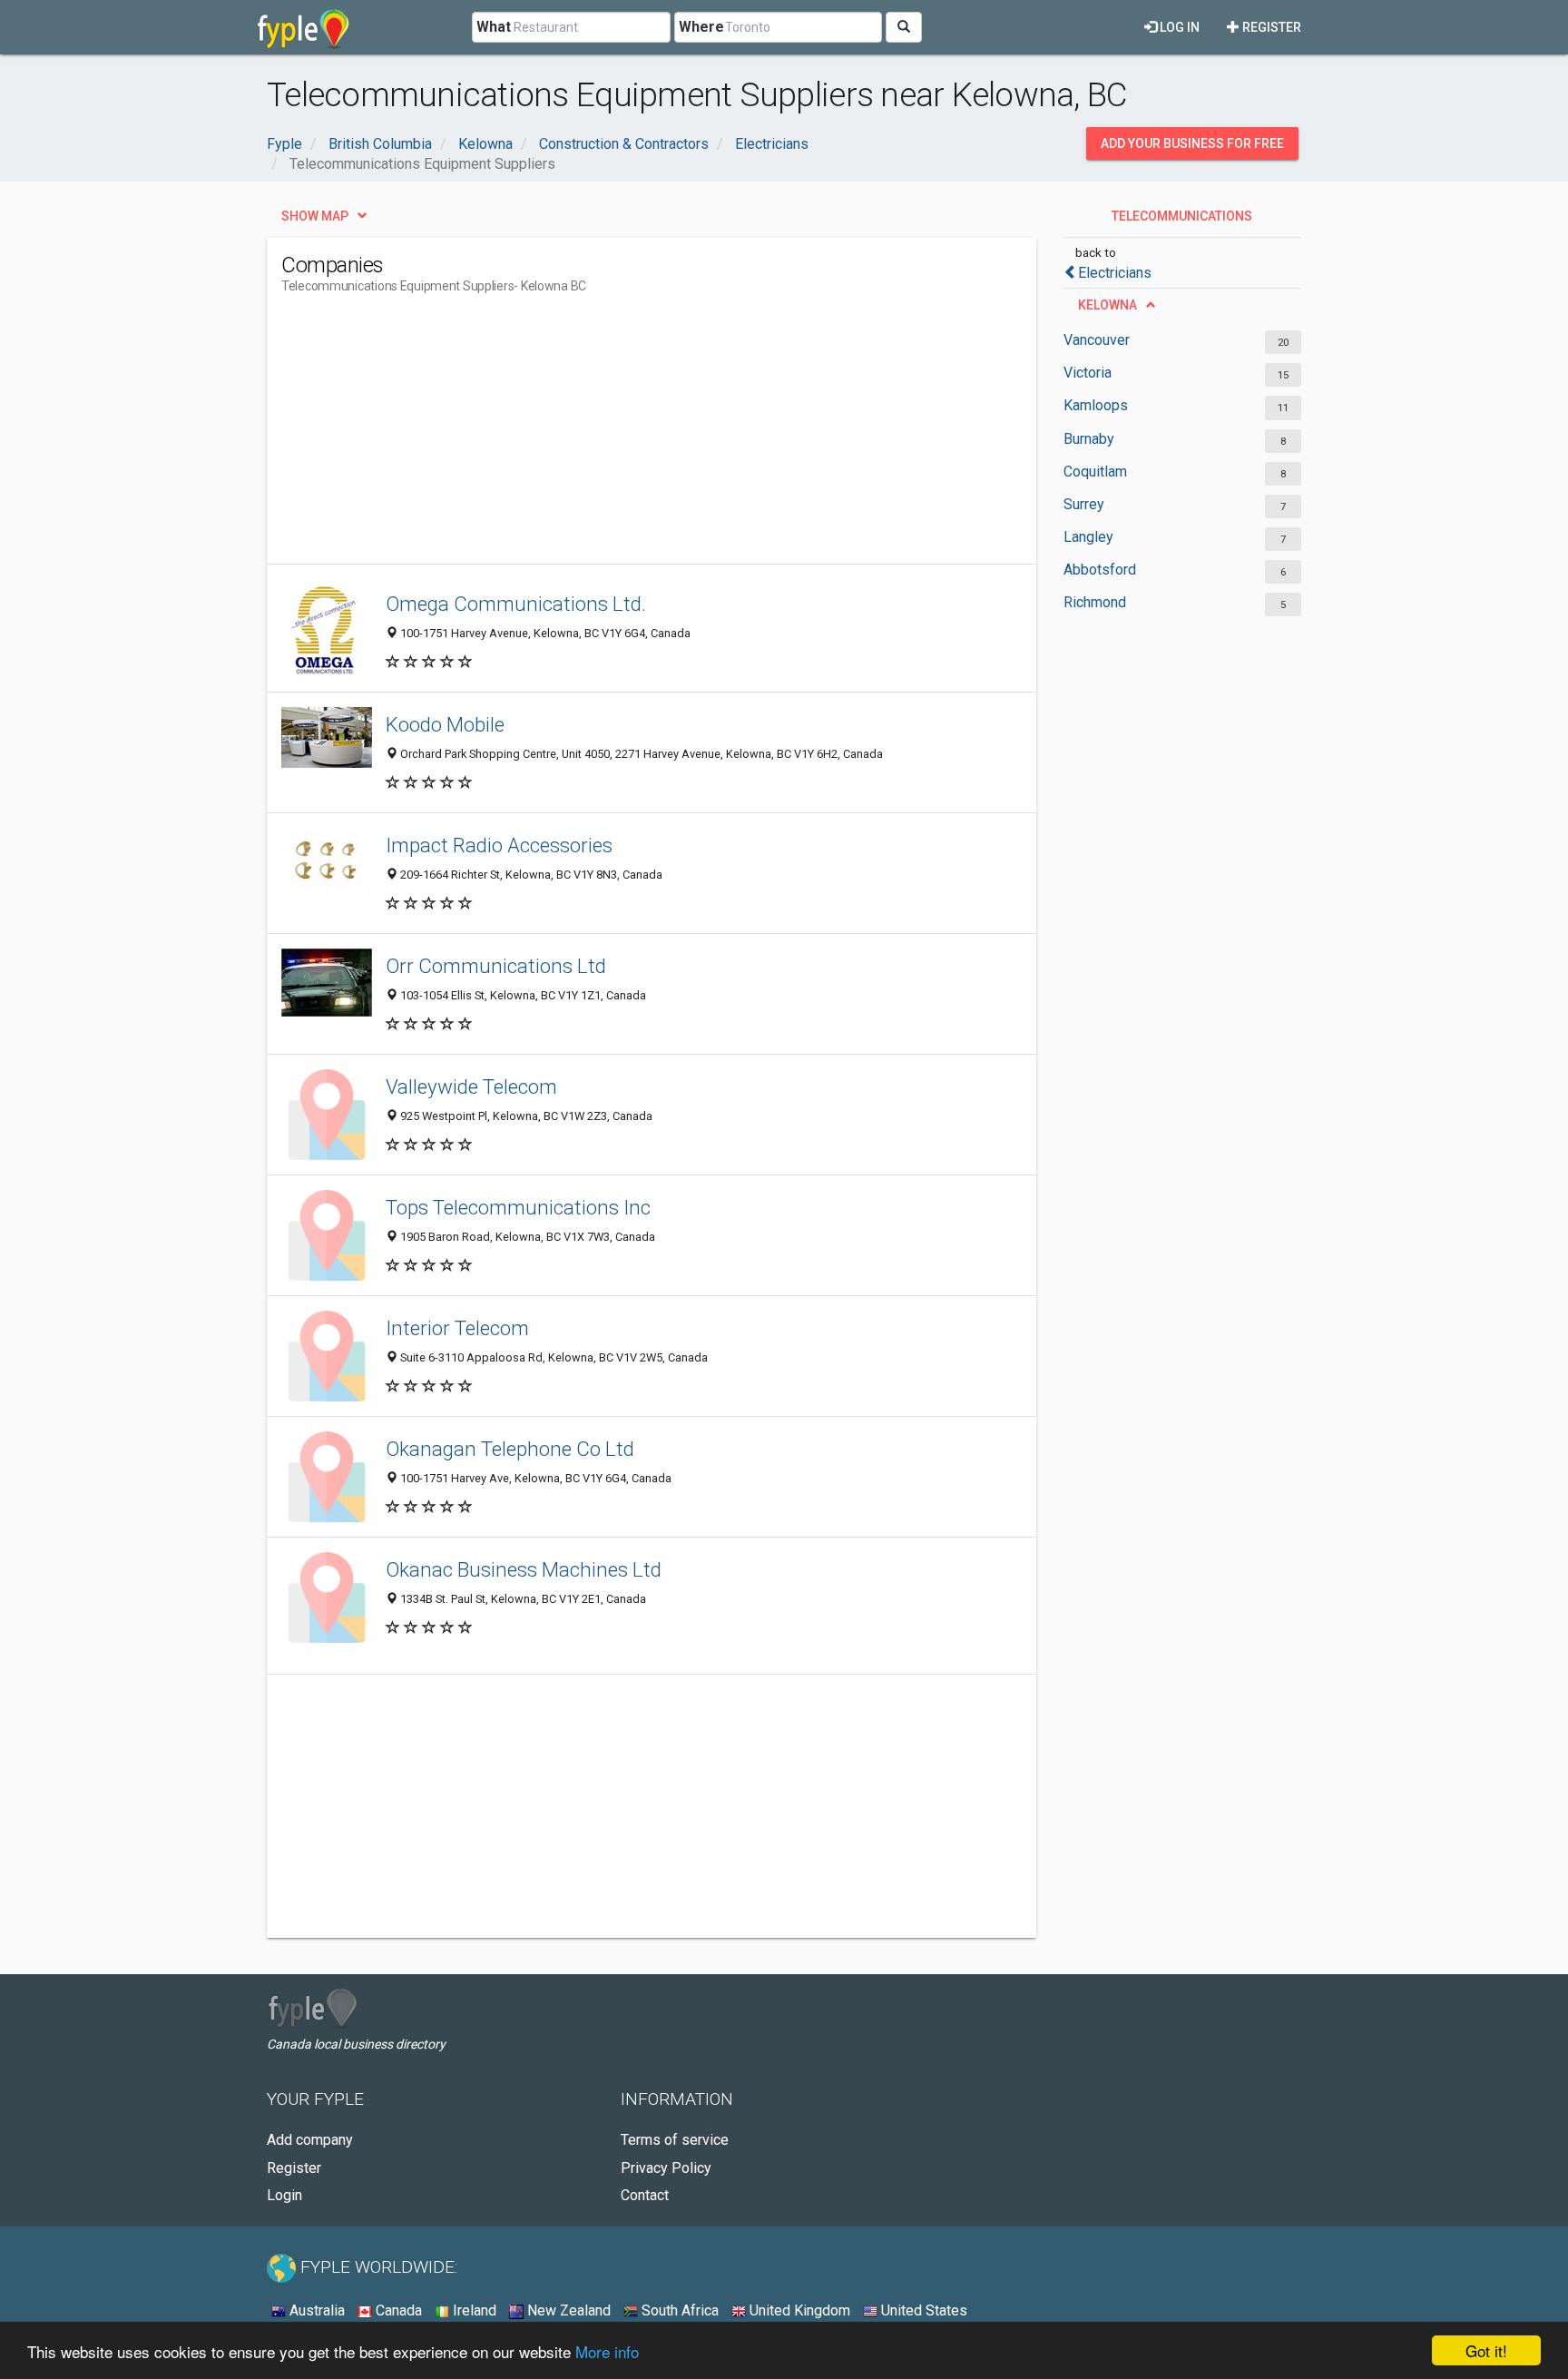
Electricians (1115, 273)
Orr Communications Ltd (496, 966)
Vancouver (1097, 340)
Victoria (1088, 373)
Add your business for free (1192, 143)
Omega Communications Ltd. (516, 604)
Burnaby (1089, 439)
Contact (645, 2195)
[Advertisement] (612, 437)
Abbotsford (1100, 570)
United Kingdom (798, 2310)
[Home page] (304, 27)
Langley (1088, 537)
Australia (315, 2310)
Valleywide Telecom (471, 1086)
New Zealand (567, 2310)
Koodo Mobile (445, 724)
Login (284, 2195)
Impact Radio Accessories (499, 845)
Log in (1178, 27)
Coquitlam (1095, 472)
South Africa (678, 2310)
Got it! (1486, 2350)
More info (607, 2351)
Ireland (473, 2310)
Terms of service (675, 2140)
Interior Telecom (457, 1328)
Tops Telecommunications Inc (518, 1207)
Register (1270, 27)
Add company (310, 2140)
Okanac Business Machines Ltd (524, 1569)
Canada (397, 2310)
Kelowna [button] (1107, 305)
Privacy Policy (666, 2168)
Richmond (1095, 602)
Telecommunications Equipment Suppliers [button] (1177, 221)
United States (922, 2310)
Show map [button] (315, 216)
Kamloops (1096, 405)
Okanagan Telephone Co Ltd (510, 1449)
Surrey (1084, 504)
